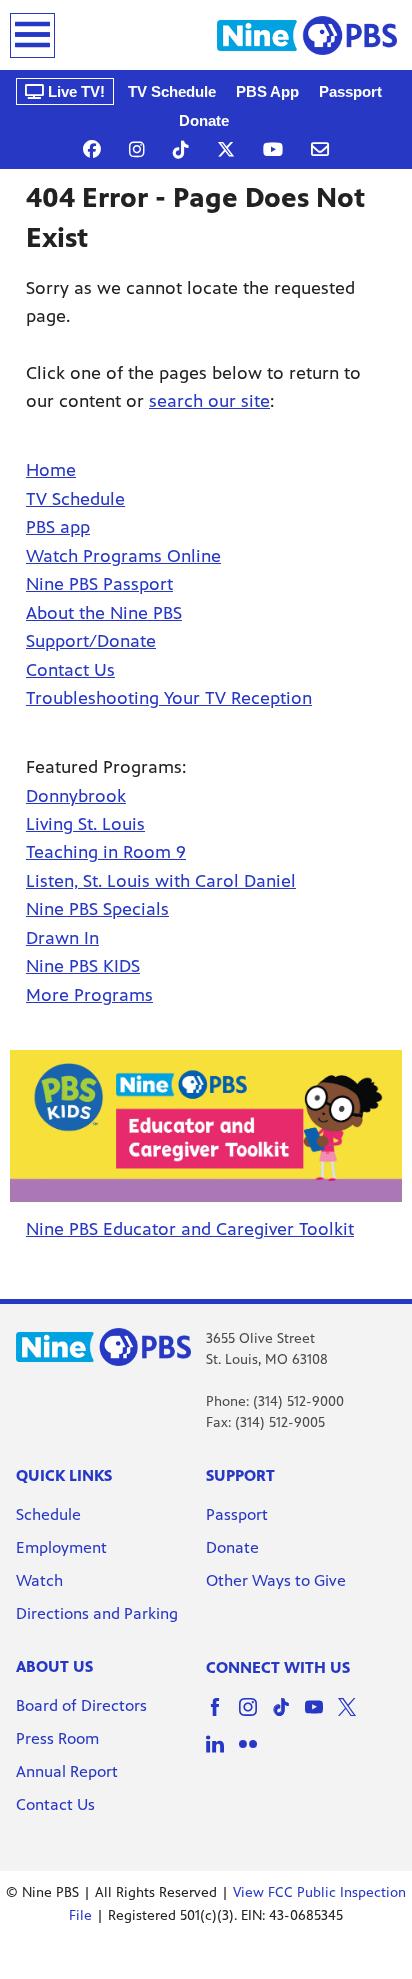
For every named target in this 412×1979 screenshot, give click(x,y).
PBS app (58, 527)
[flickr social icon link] (255, 1753)
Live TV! (74, 91)
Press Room (57, 1738)
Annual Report (67, 1771)
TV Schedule (172, 91)
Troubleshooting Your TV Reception (169, 698)
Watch (39, 1580)
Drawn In (62, 938)
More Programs (89, 995)
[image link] (206, 1126)
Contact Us (70, 670)
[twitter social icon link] (354, 1716)
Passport (350, 91)
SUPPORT (240, 1475)
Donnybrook (76, 796)
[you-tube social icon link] (321, 1716)
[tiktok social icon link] (288, 1716)
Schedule (48, 1514)
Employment (63, 1547)
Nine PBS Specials (97, 909)
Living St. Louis (85, 824)
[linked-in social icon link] (222, 1753)
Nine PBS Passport (99, 584)
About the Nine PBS (104, 613)
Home (51, 470)
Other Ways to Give (276, 1580)
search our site (209, 401)
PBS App (267, 91)
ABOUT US (54, 1666)
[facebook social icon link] (222, 1716)
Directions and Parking (97, 1613)
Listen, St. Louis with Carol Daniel (161, 881)
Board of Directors (81, 1705)
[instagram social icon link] (255, 1716)
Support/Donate (91, 641)
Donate (204, 120)
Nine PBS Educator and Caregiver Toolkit (190, 1229)
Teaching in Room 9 (106, 852)
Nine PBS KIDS (83, 966)
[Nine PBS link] (307, 35)
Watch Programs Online (123, 556)
